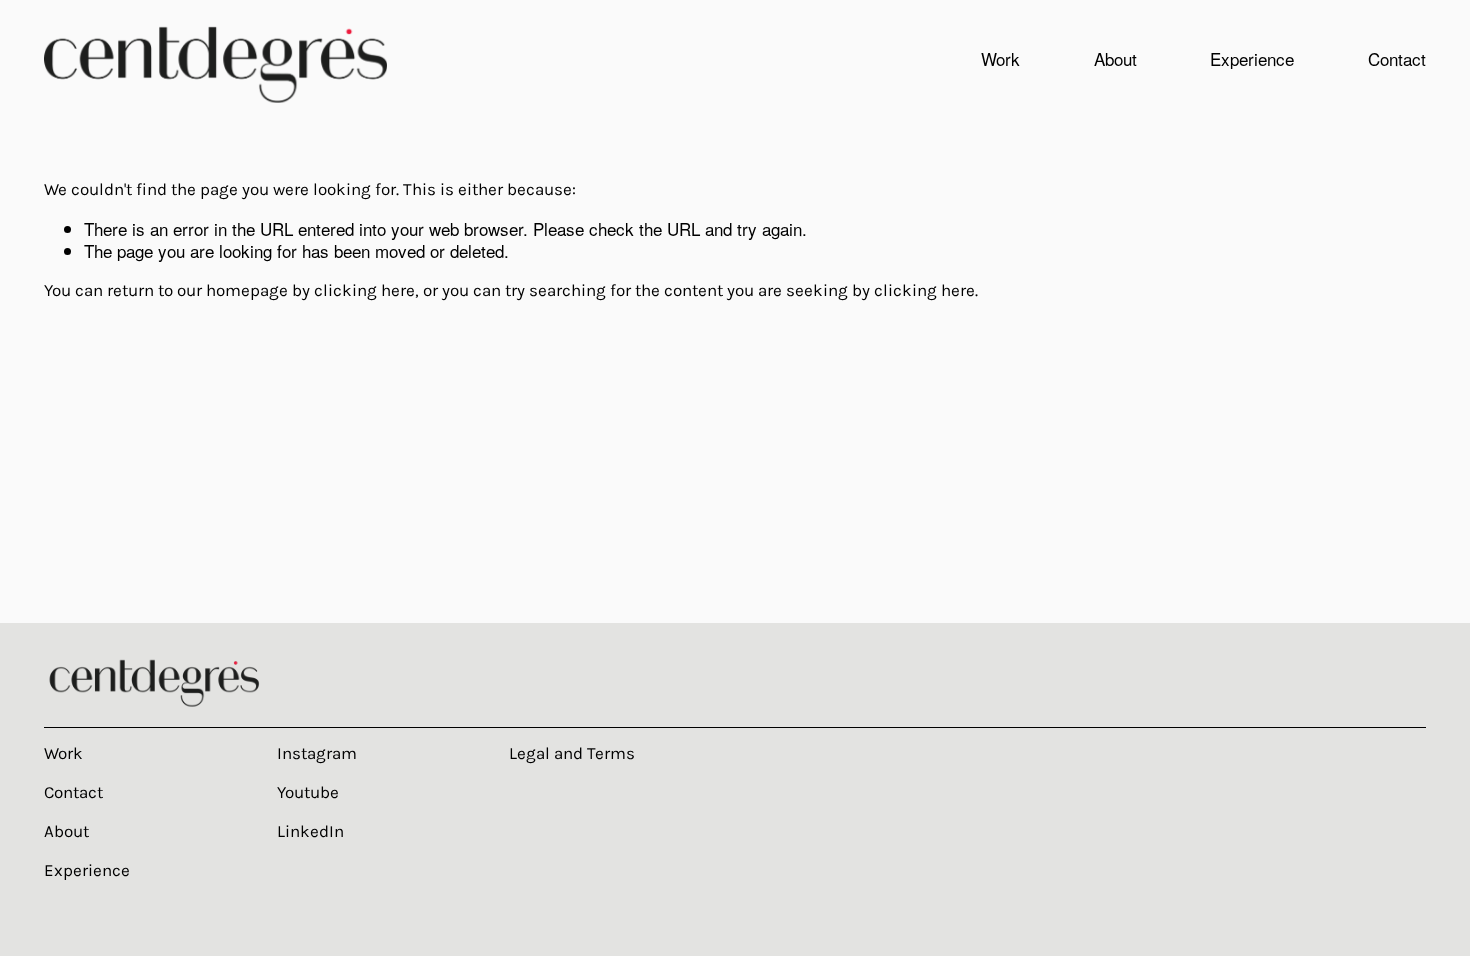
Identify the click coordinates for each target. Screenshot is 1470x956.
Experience (1252, 58)
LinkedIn (310, 831)
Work (63, 753)
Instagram (317, 753)
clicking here (364, 290)
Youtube (308, 792)
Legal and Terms (572, 753)
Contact (1397, 58)
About (1115, 58)
